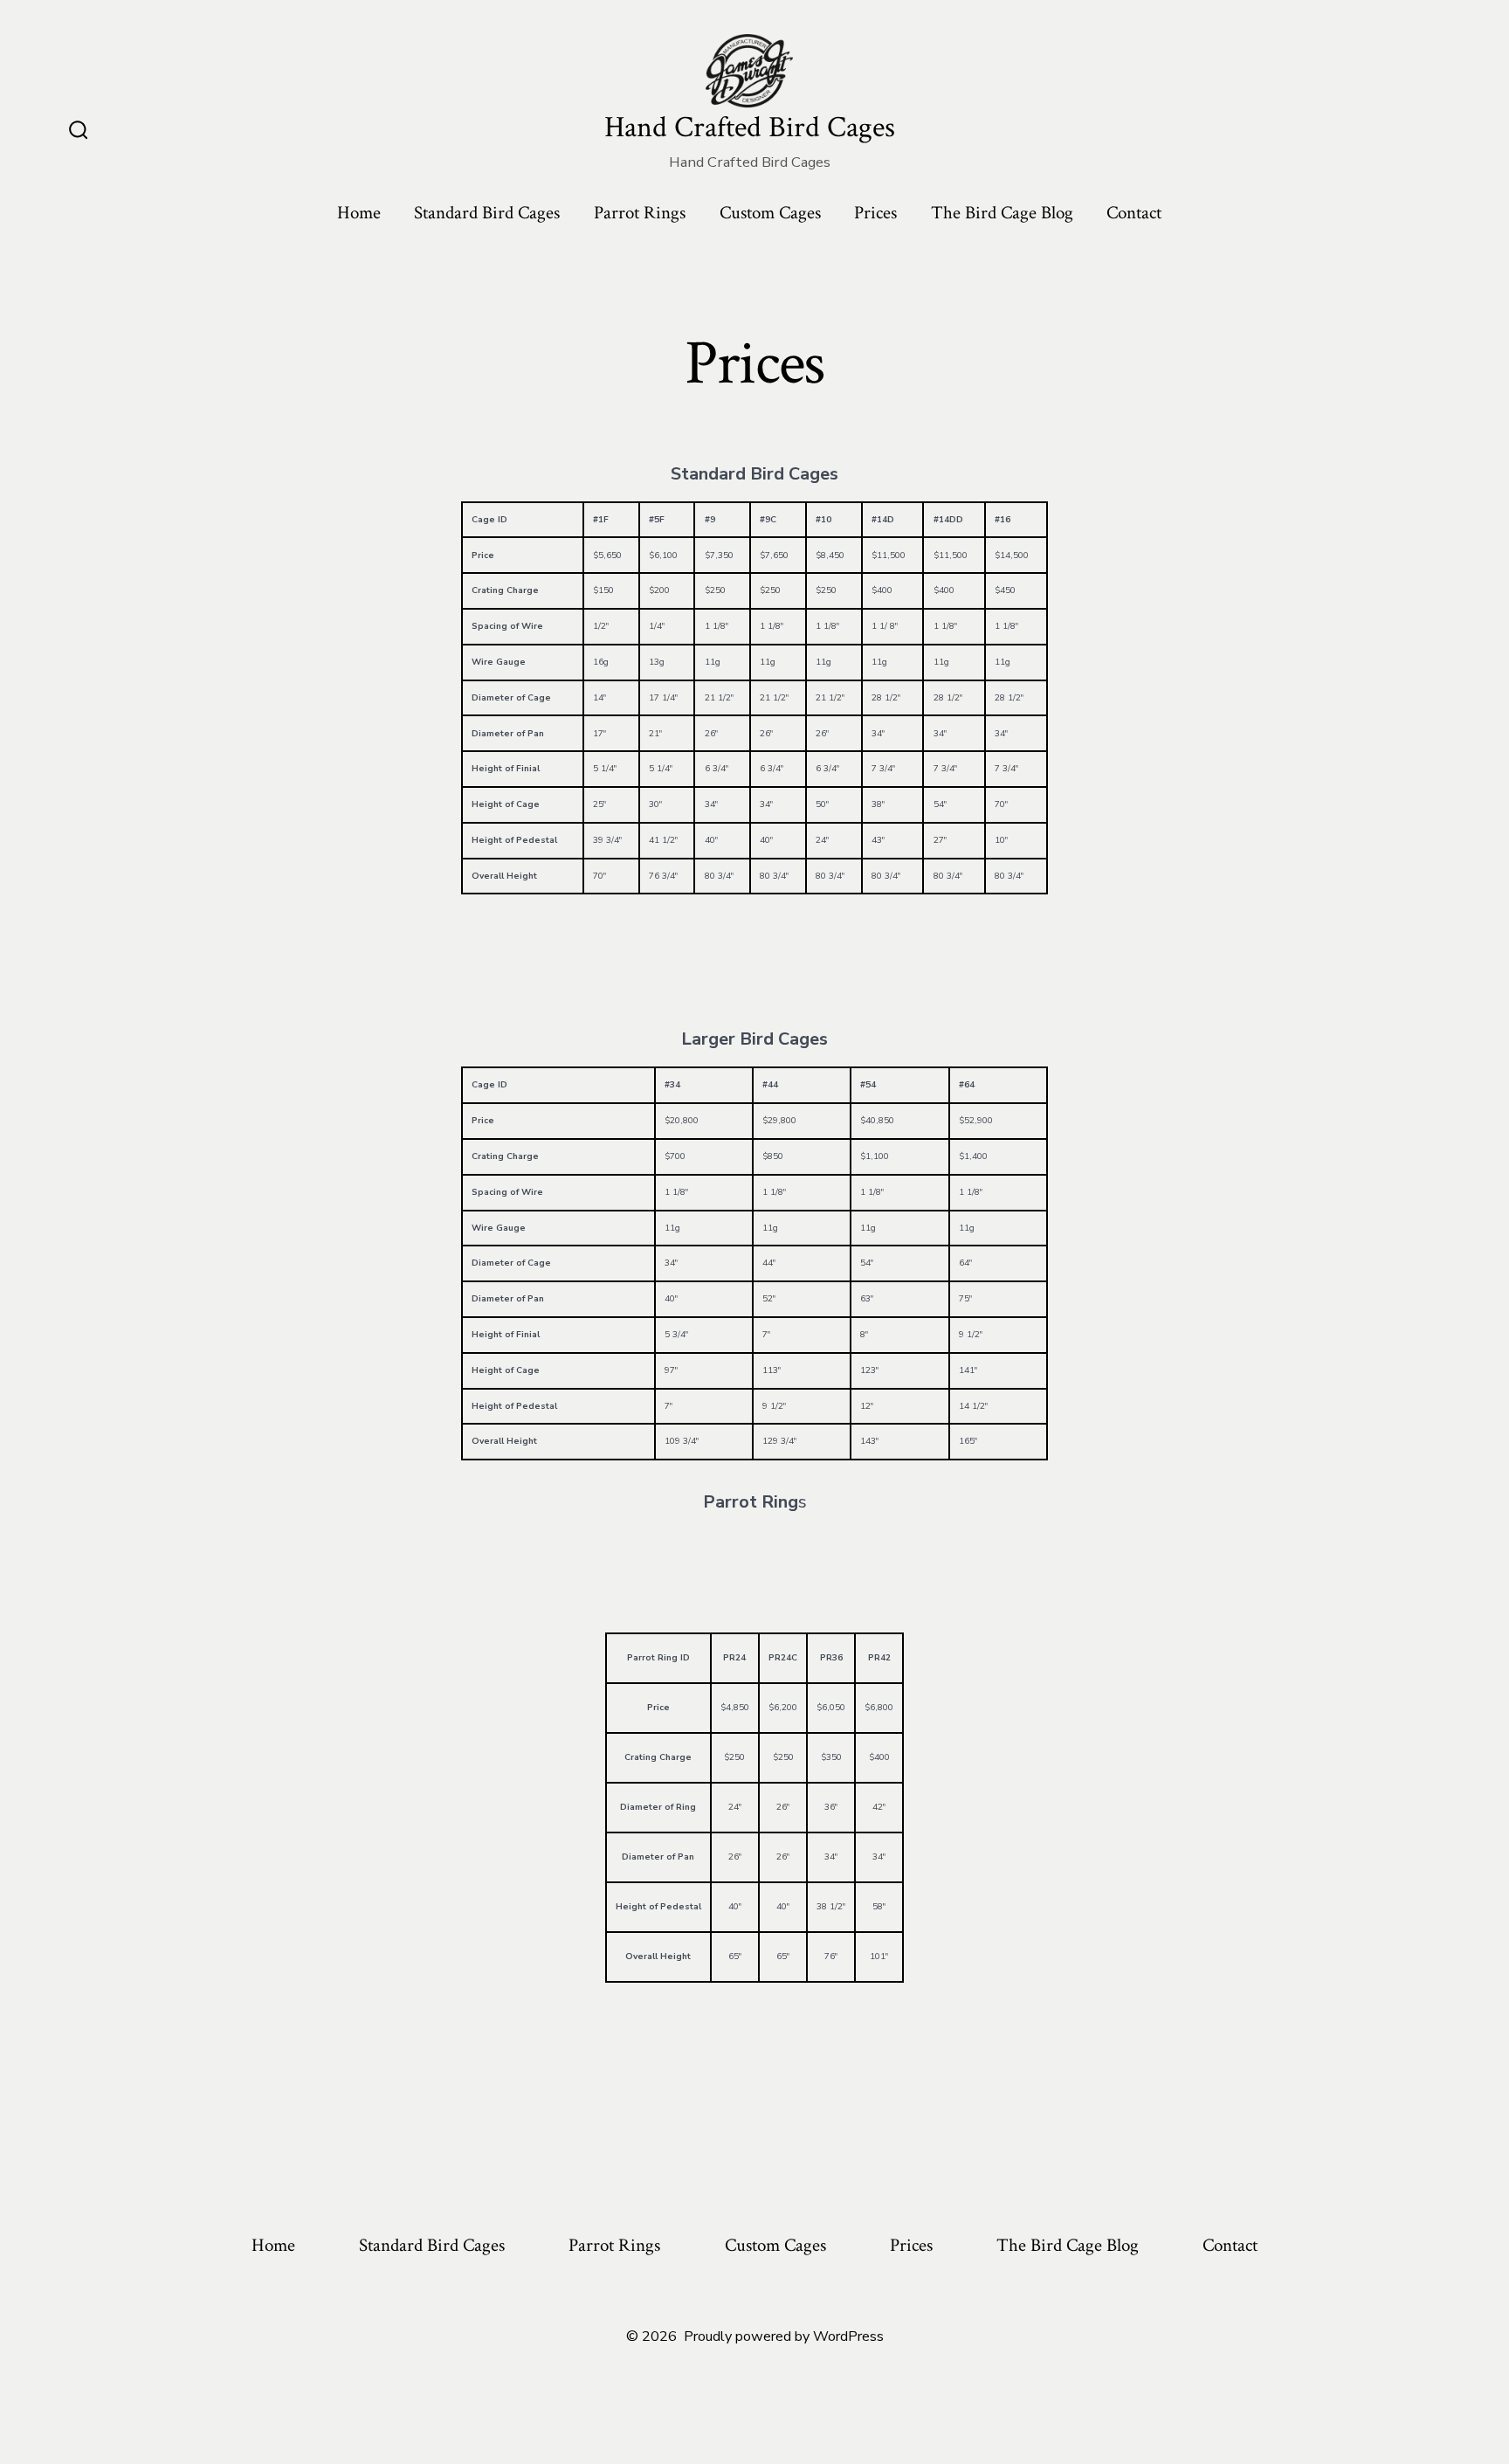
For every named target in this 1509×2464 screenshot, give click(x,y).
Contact (1134, 213)
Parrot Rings (640, 213)
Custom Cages (770, 213)
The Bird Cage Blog (1002, 213)
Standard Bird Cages (487, 213)
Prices (875, 213)
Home (359, 213)
